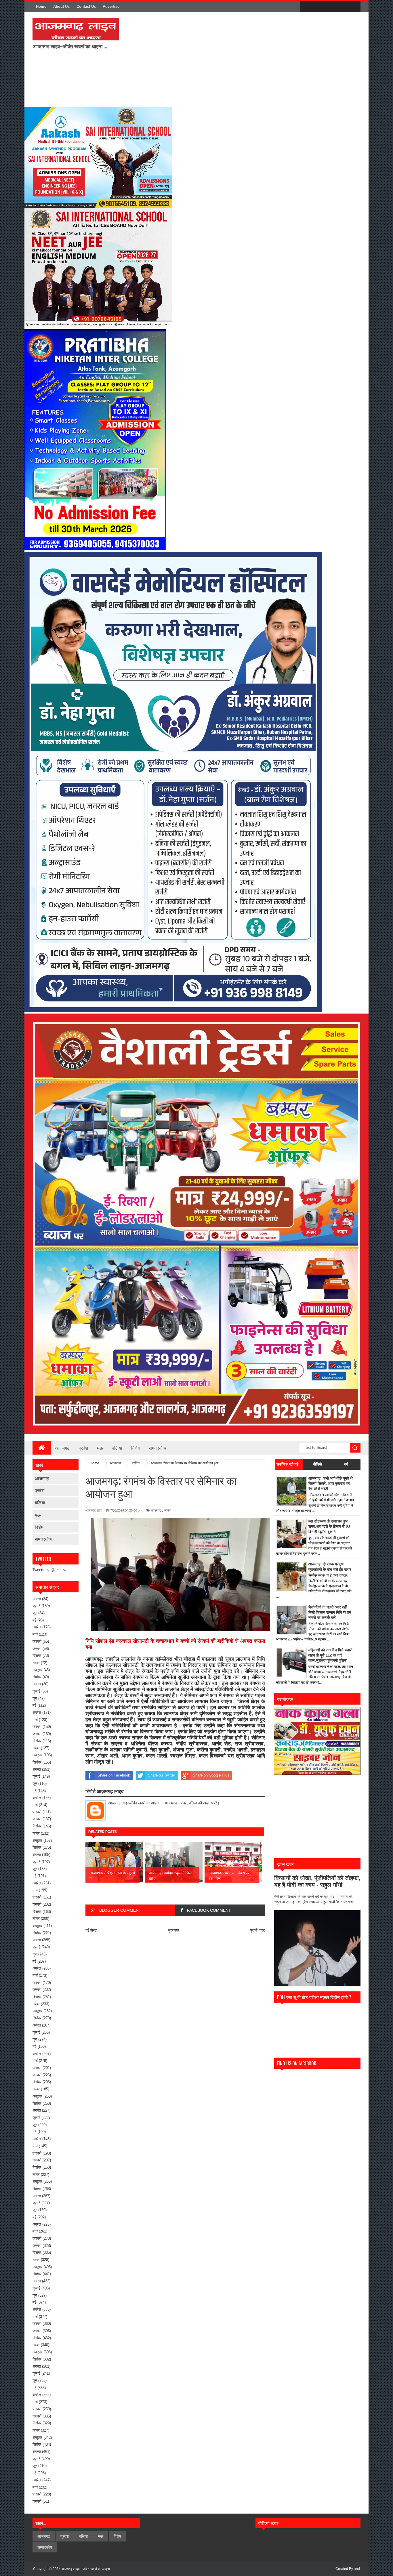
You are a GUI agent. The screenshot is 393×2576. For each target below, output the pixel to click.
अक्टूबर (37, 1670)
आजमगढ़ (42, 1478)
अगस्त (37, 1599)
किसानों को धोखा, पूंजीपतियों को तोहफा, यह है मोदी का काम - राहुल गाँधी (317, 1881)
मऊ (100, 1448)
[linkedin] (342, 7)
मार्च (35, 1634)
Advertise (111, 6)
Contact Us (86, 6)
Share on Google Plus (211, 1775)
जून (35, 1613)
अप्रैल (37, 1627)
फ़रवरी (37, 1641)
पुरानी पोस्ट (258, 1930)
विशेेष (39, 1527)
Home (41, 6)
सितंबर (37, 1677)
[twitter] (318, 7)
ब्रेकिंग (167, 1510)
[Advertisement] (199, 59)
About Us (61, 6)
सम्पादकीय (158, 1448)
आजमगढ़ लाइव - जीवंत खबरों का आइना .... (88, 2569)
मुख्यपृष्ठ (174, 1930)
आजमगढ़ (62, 1448)
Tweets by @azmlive (50, 1570)
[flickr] (330, 7)
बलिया (117, 1448)
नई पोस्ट (91, 1930)
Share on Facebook (114, 1775)
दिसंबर (37, 1656)
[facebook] (306, 7)
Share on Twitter (161, 1775)
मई (34, 1620)
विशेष (136, 1448)
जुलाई (36, 1606)
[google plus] (354, 7)
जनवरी (37, 1649)
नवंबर (36, 1663)
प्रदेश (83, 1448)
